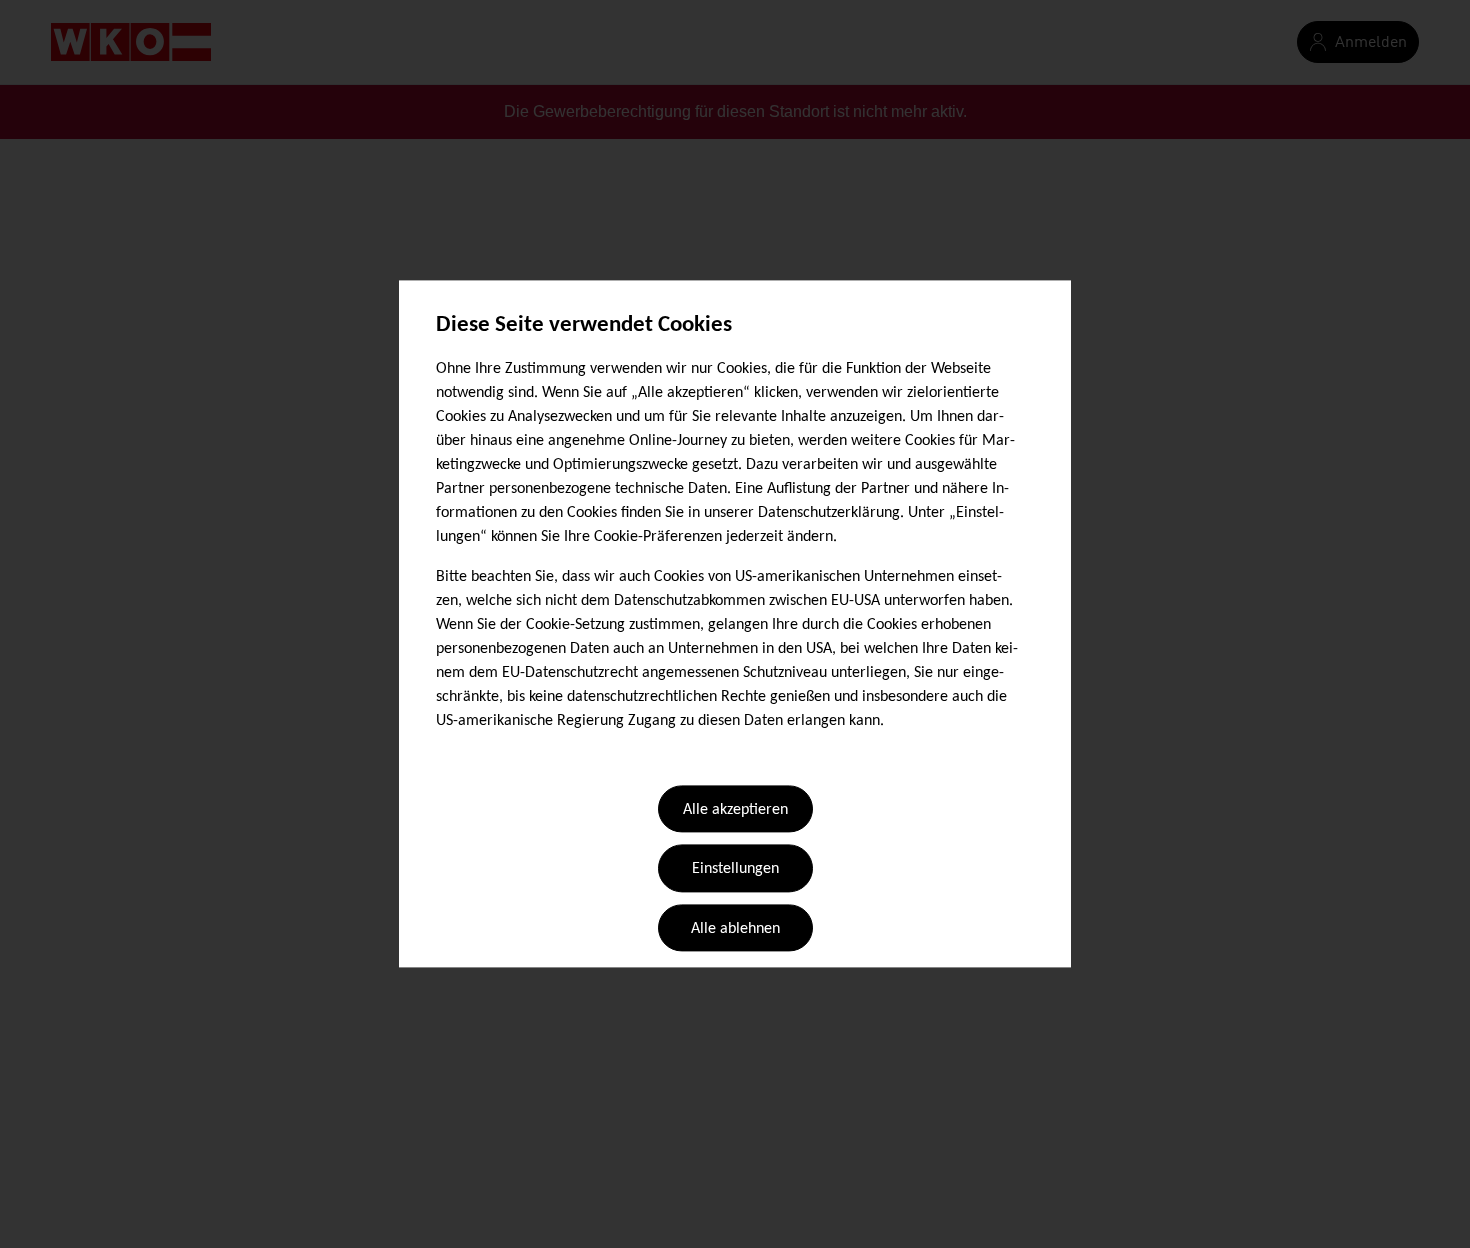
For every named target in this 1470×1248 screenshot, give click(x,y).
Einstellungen (735, 870)
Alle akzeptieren (735, 810)
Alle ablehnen (735, 929)
